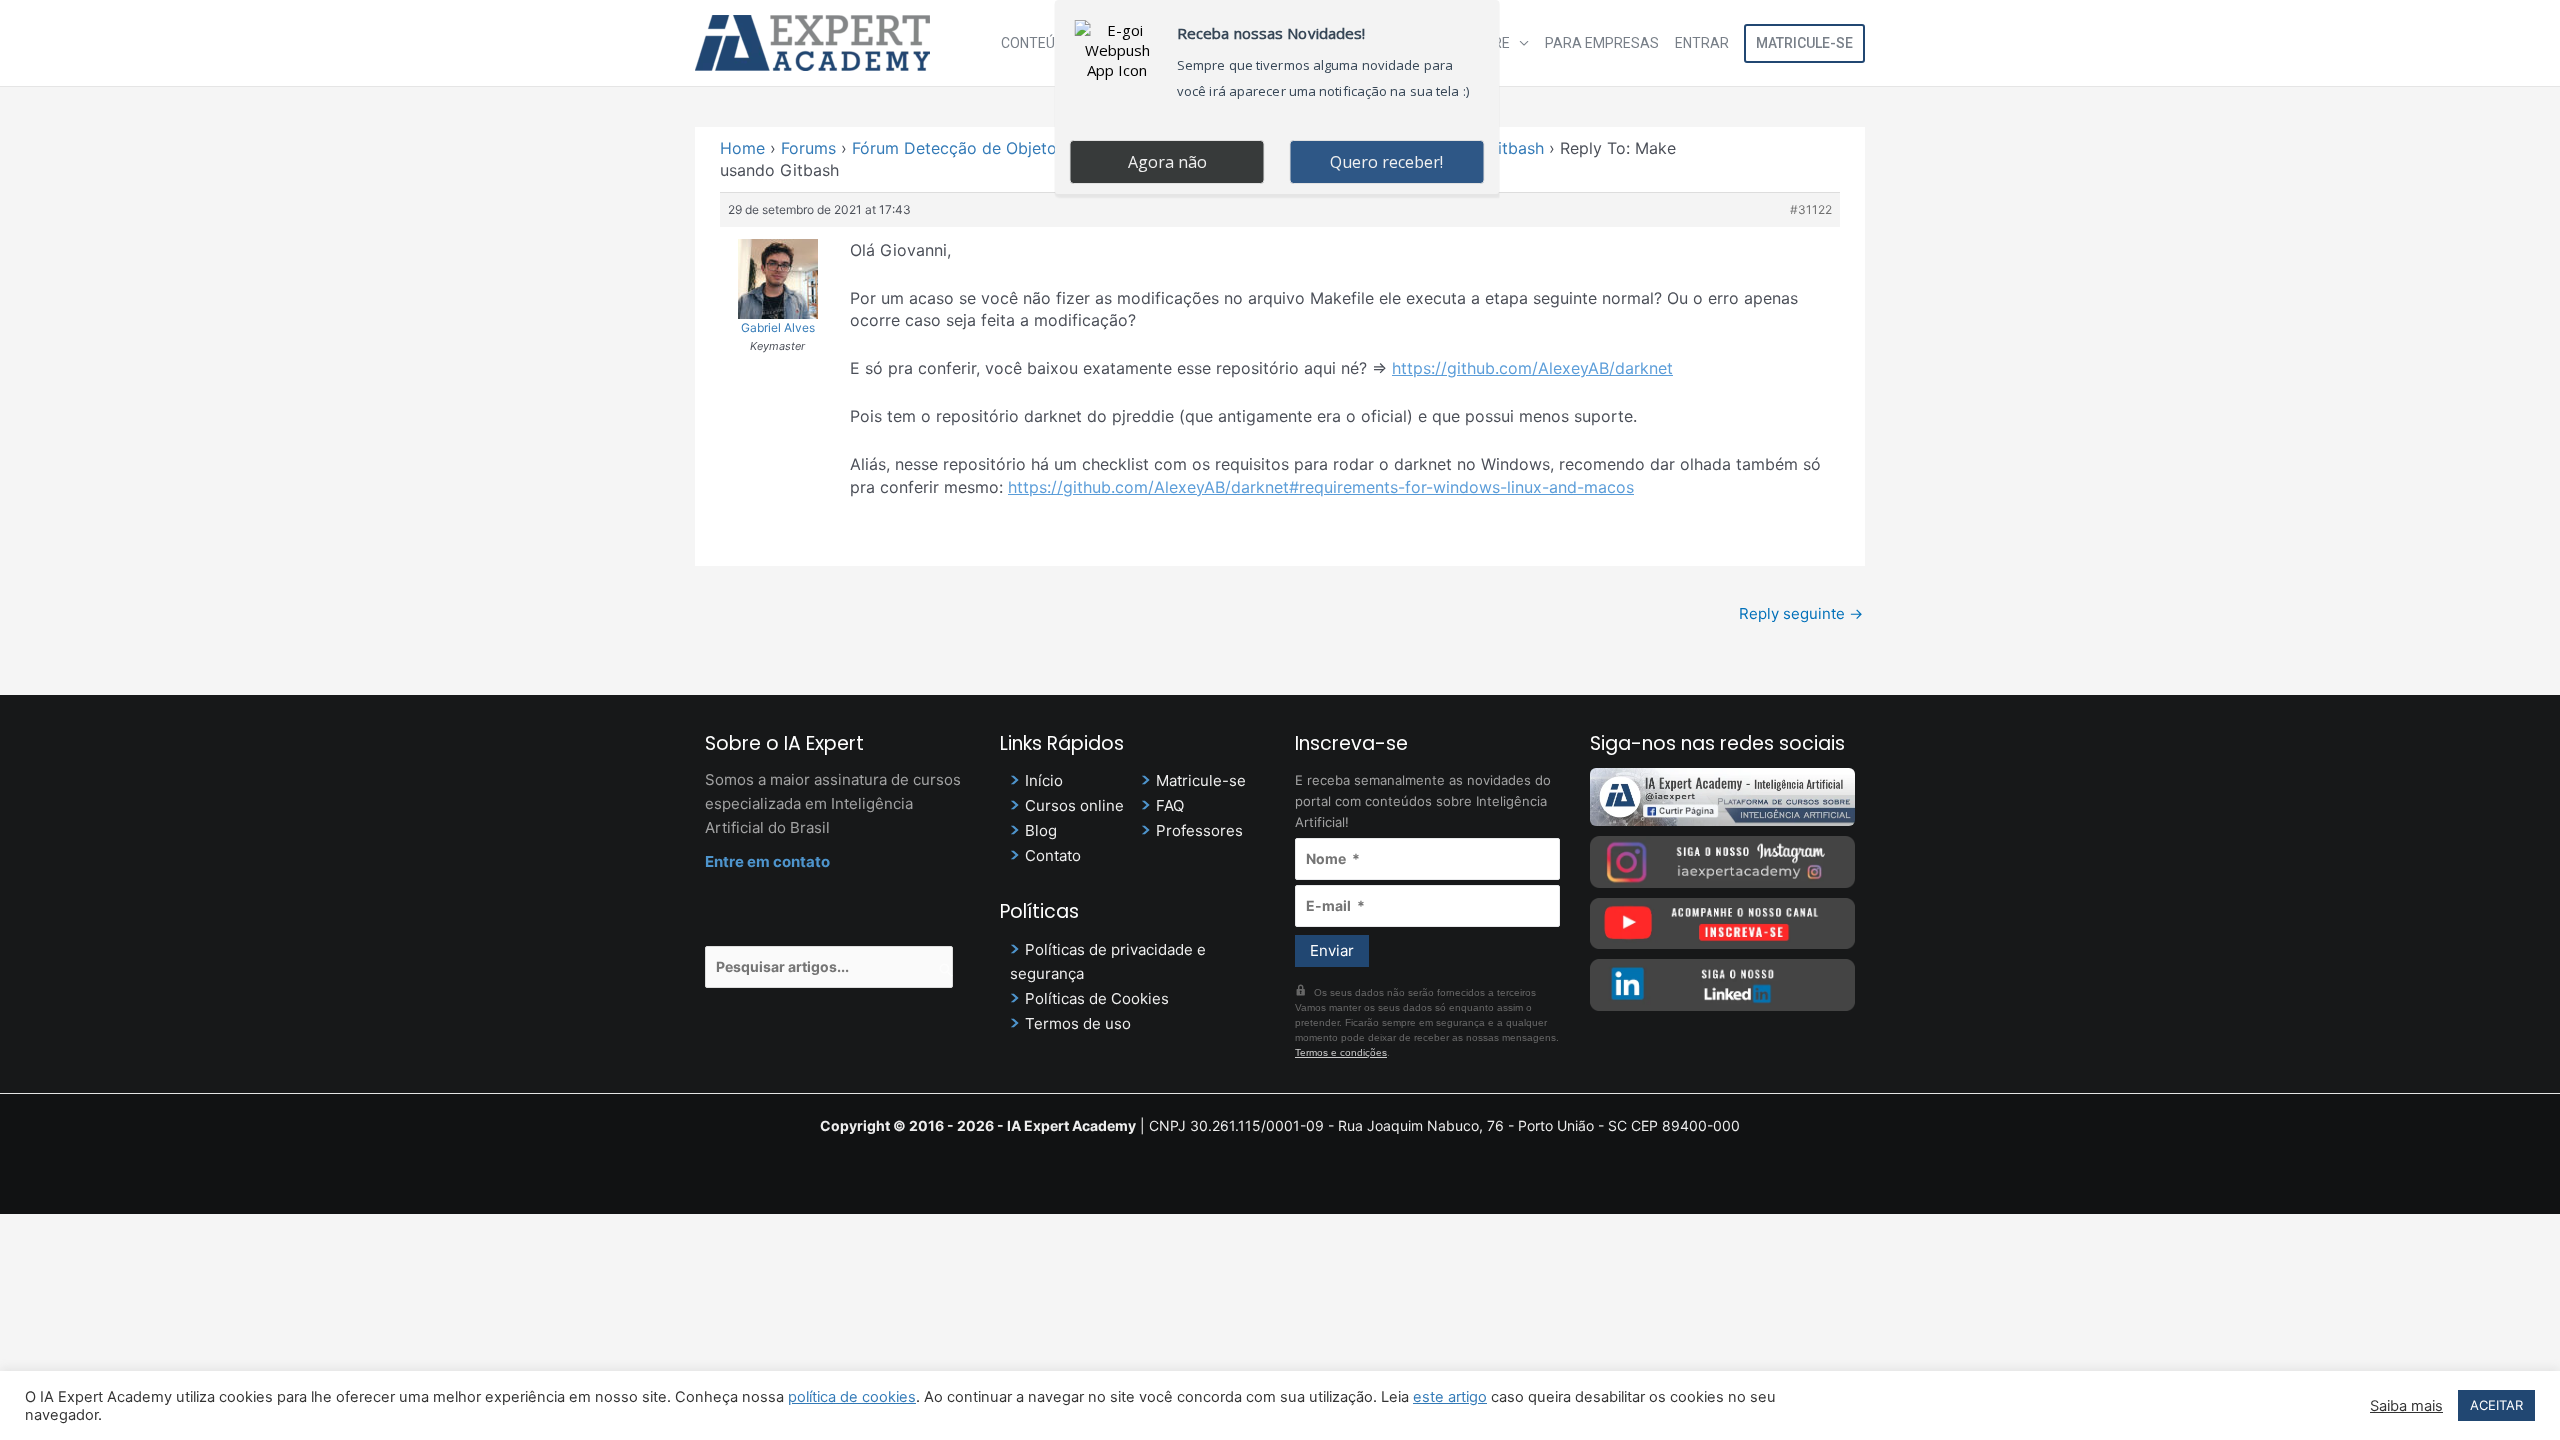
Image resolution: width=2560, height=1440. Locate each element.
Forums (808, 148)
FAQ (1170, 805)
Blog (1041, 830)
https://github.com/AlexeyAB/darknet (1532, 368)
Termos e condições (1341, 1052)
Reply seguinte (1801, 613)
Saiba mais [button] (2406, 1406)
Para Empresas (1602, 43)
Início (1044, 780)
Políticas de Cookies (1097, 998)
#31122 (1811, 209)
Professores (1199, 830)
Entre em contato (767, 861)
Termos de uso (1078, 1023)
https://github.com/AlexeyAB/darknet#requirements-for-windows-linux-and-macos (1321, 487)
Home (742, 148)
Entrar (1702, 43)
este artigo (1450, 1397)
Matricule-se (1804, 43)
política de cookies (852, 1397)
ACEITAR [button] (2496, 1405)
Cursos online (1074, 805)
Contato (1053, 855)
